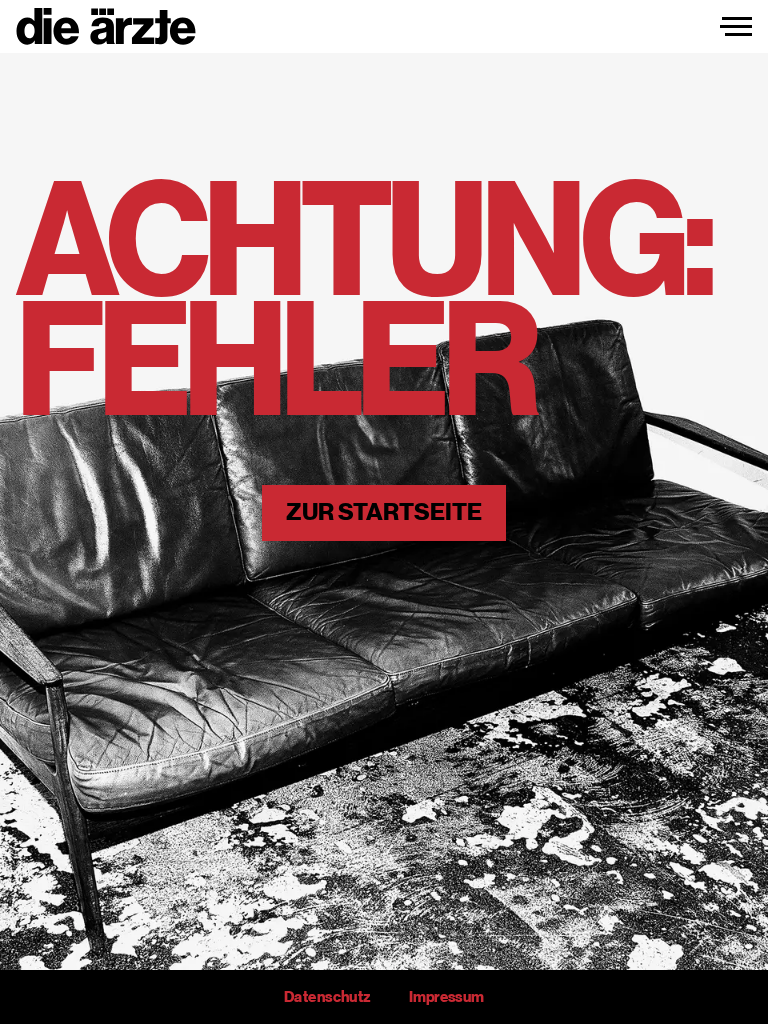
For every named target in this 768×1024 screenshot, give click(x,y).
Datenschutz (327, 997)
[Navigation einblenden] (736, 27)
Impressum (446, 997)
